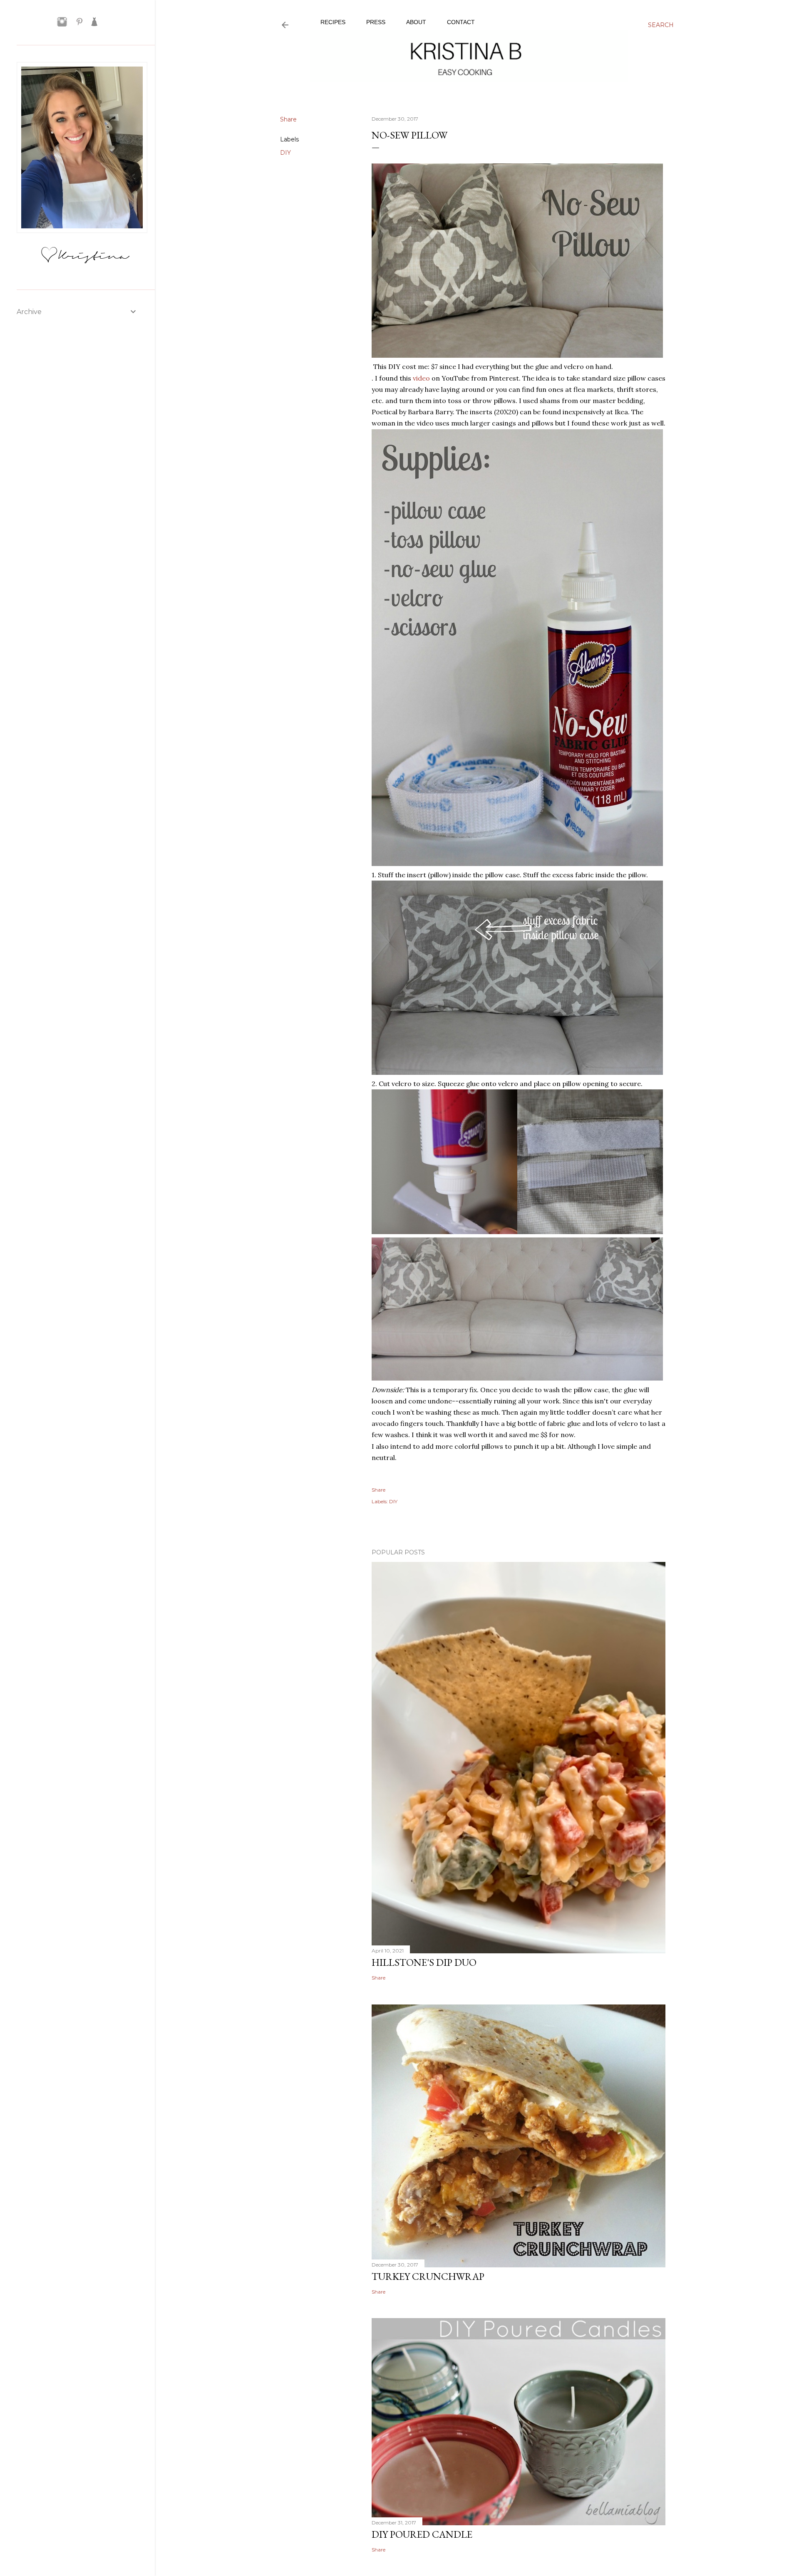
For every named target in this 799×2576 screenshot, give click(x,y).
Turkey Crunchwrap (428, 2276)
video (421, 378)
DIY (285, 153)
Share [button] (288, 119)
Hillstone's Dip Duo (424, 1962)
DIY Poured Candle (422, 2534)
